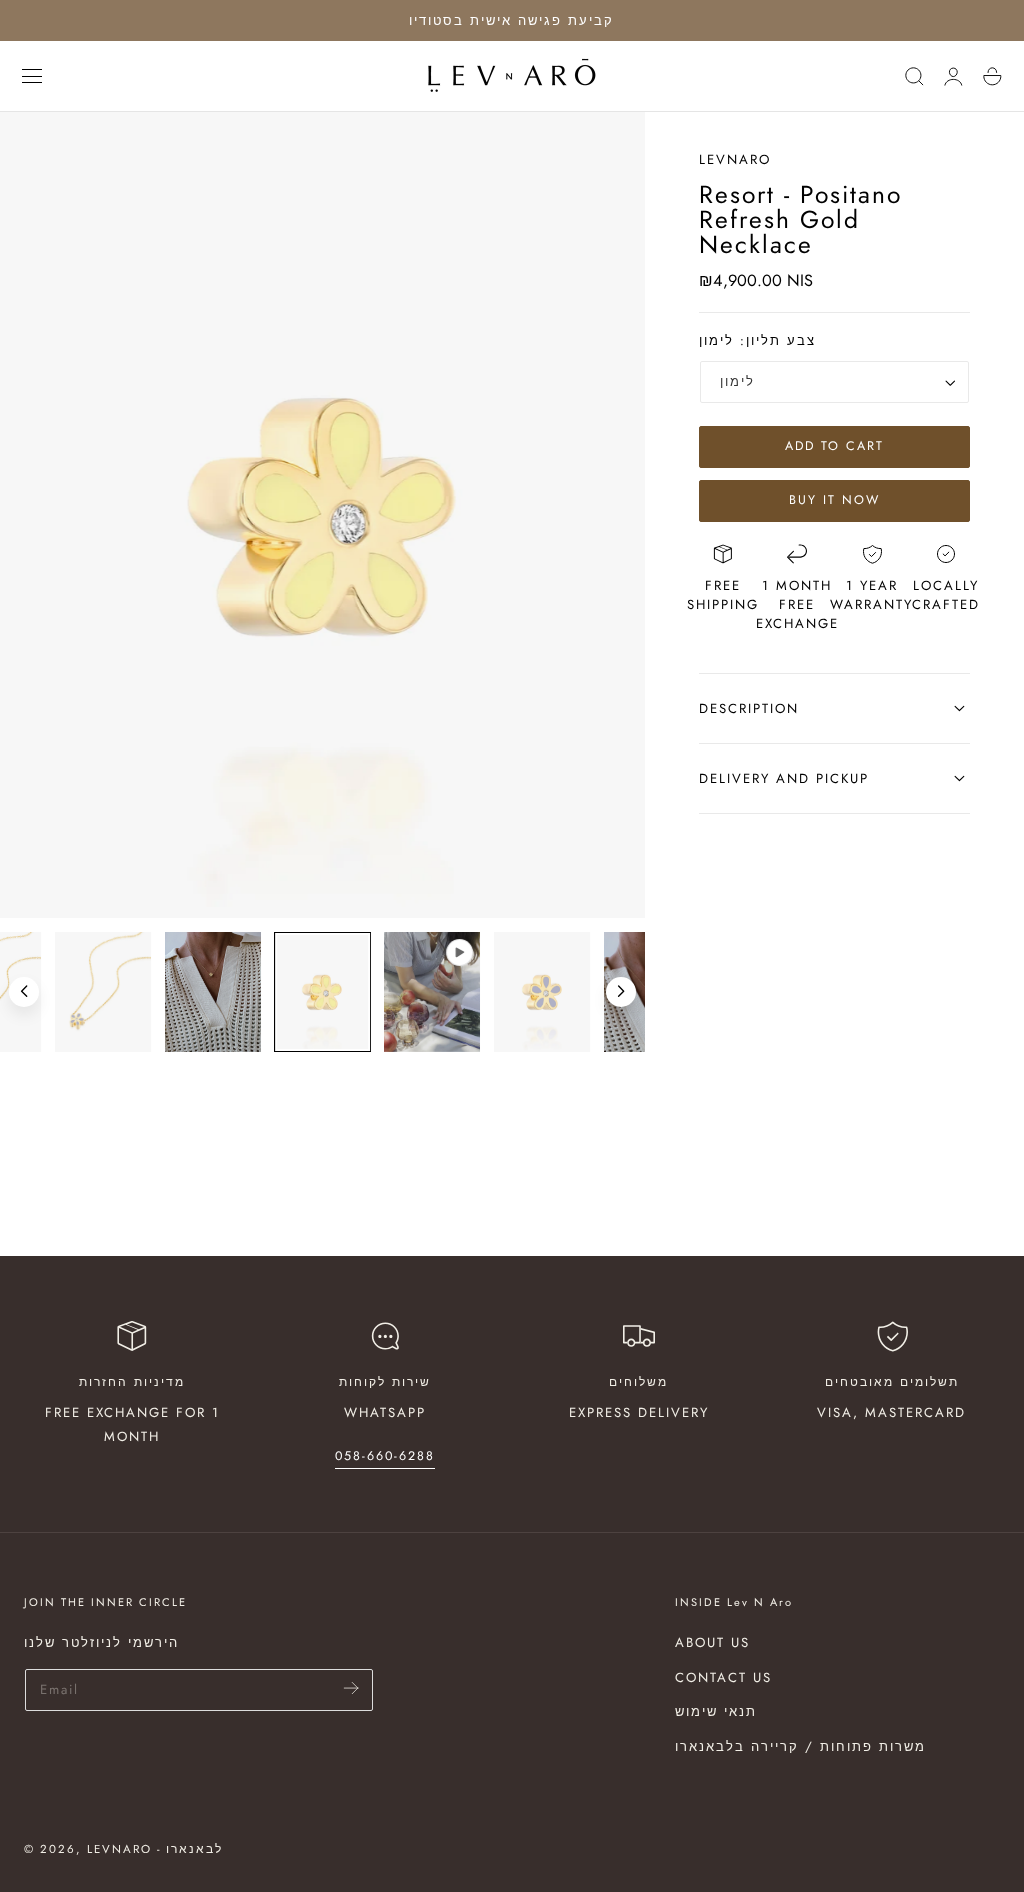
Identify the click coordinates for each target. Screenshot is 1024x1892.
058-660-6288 (385, 1456)
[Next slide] (621, 992)
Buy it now (834, 500)
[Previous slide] (24, 992)
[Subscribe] (351, 1688)
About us (712, 1642)
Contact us (723, 1676)
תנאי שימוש (716, 1711)
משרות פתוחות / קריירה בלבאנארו (800, 1746)
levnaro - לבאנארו (155, 1849)
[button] (32, 76)
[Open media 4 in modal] (611, 145)
